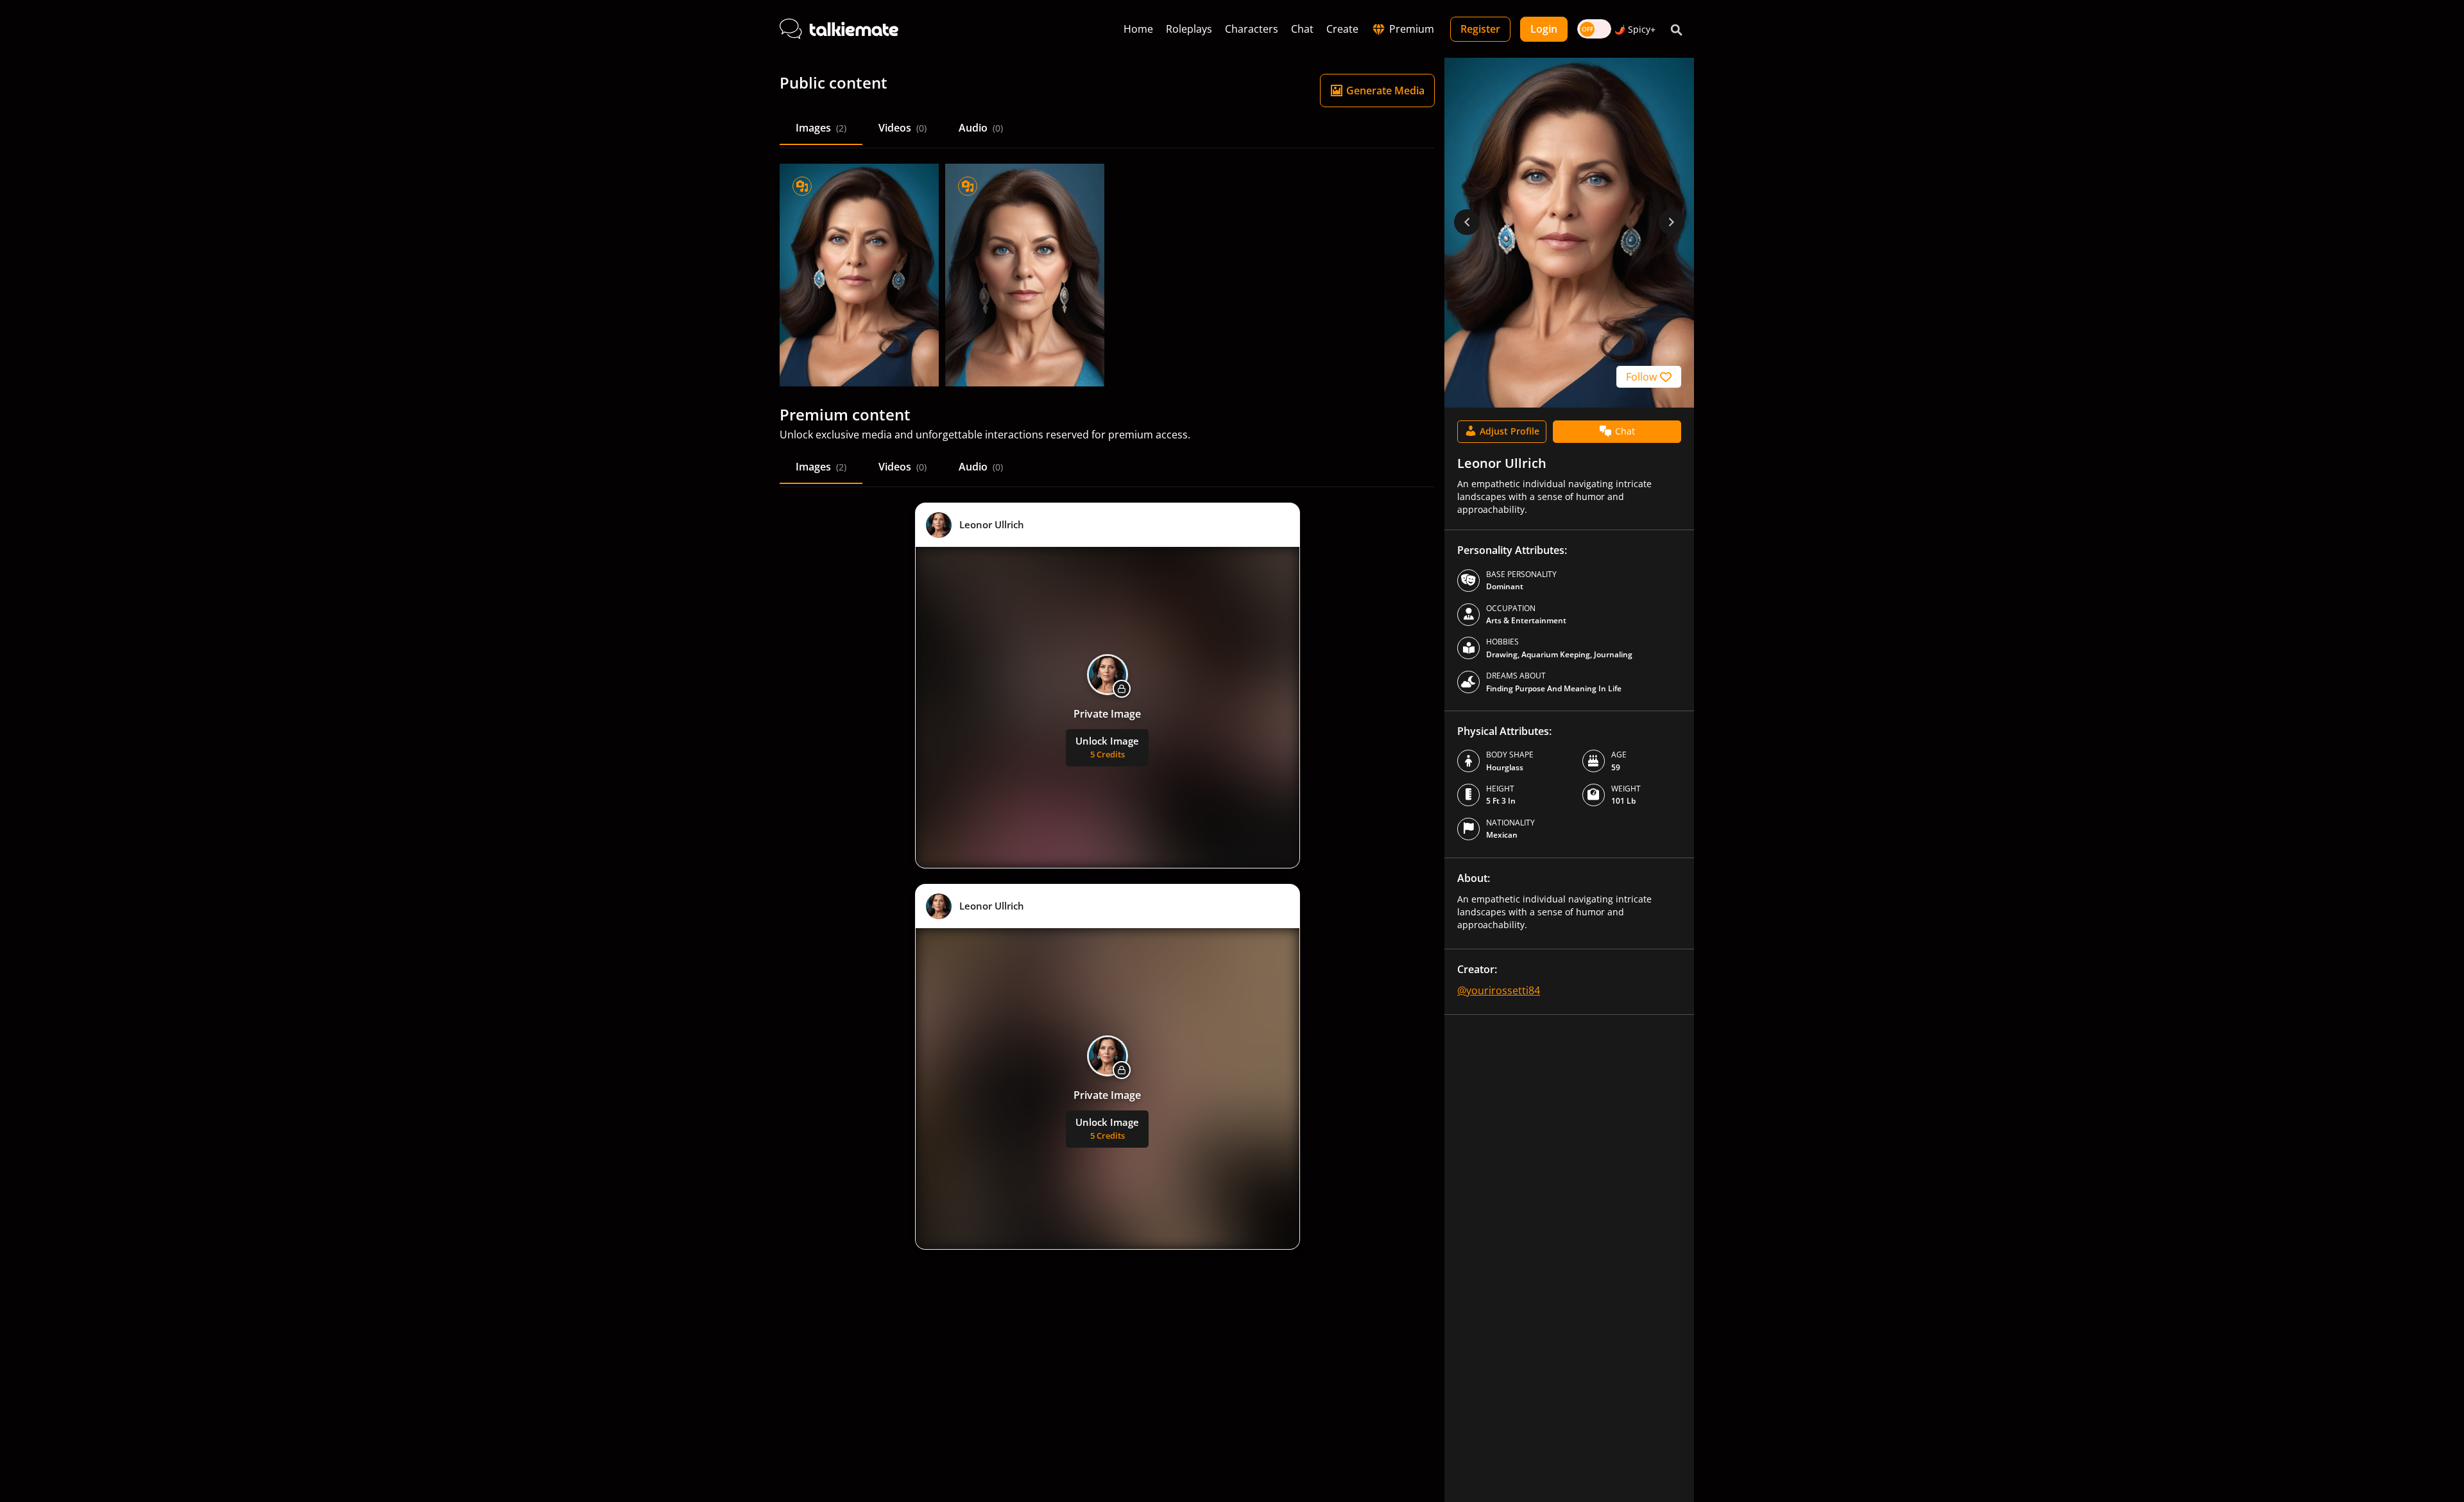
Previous (1467, 222)
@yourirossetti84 (1499, 990)
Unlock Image (1107, 747)
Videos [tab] (903, 128)
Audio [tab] (981, 128)
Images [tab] (821, 128)
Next (1672, 222)
